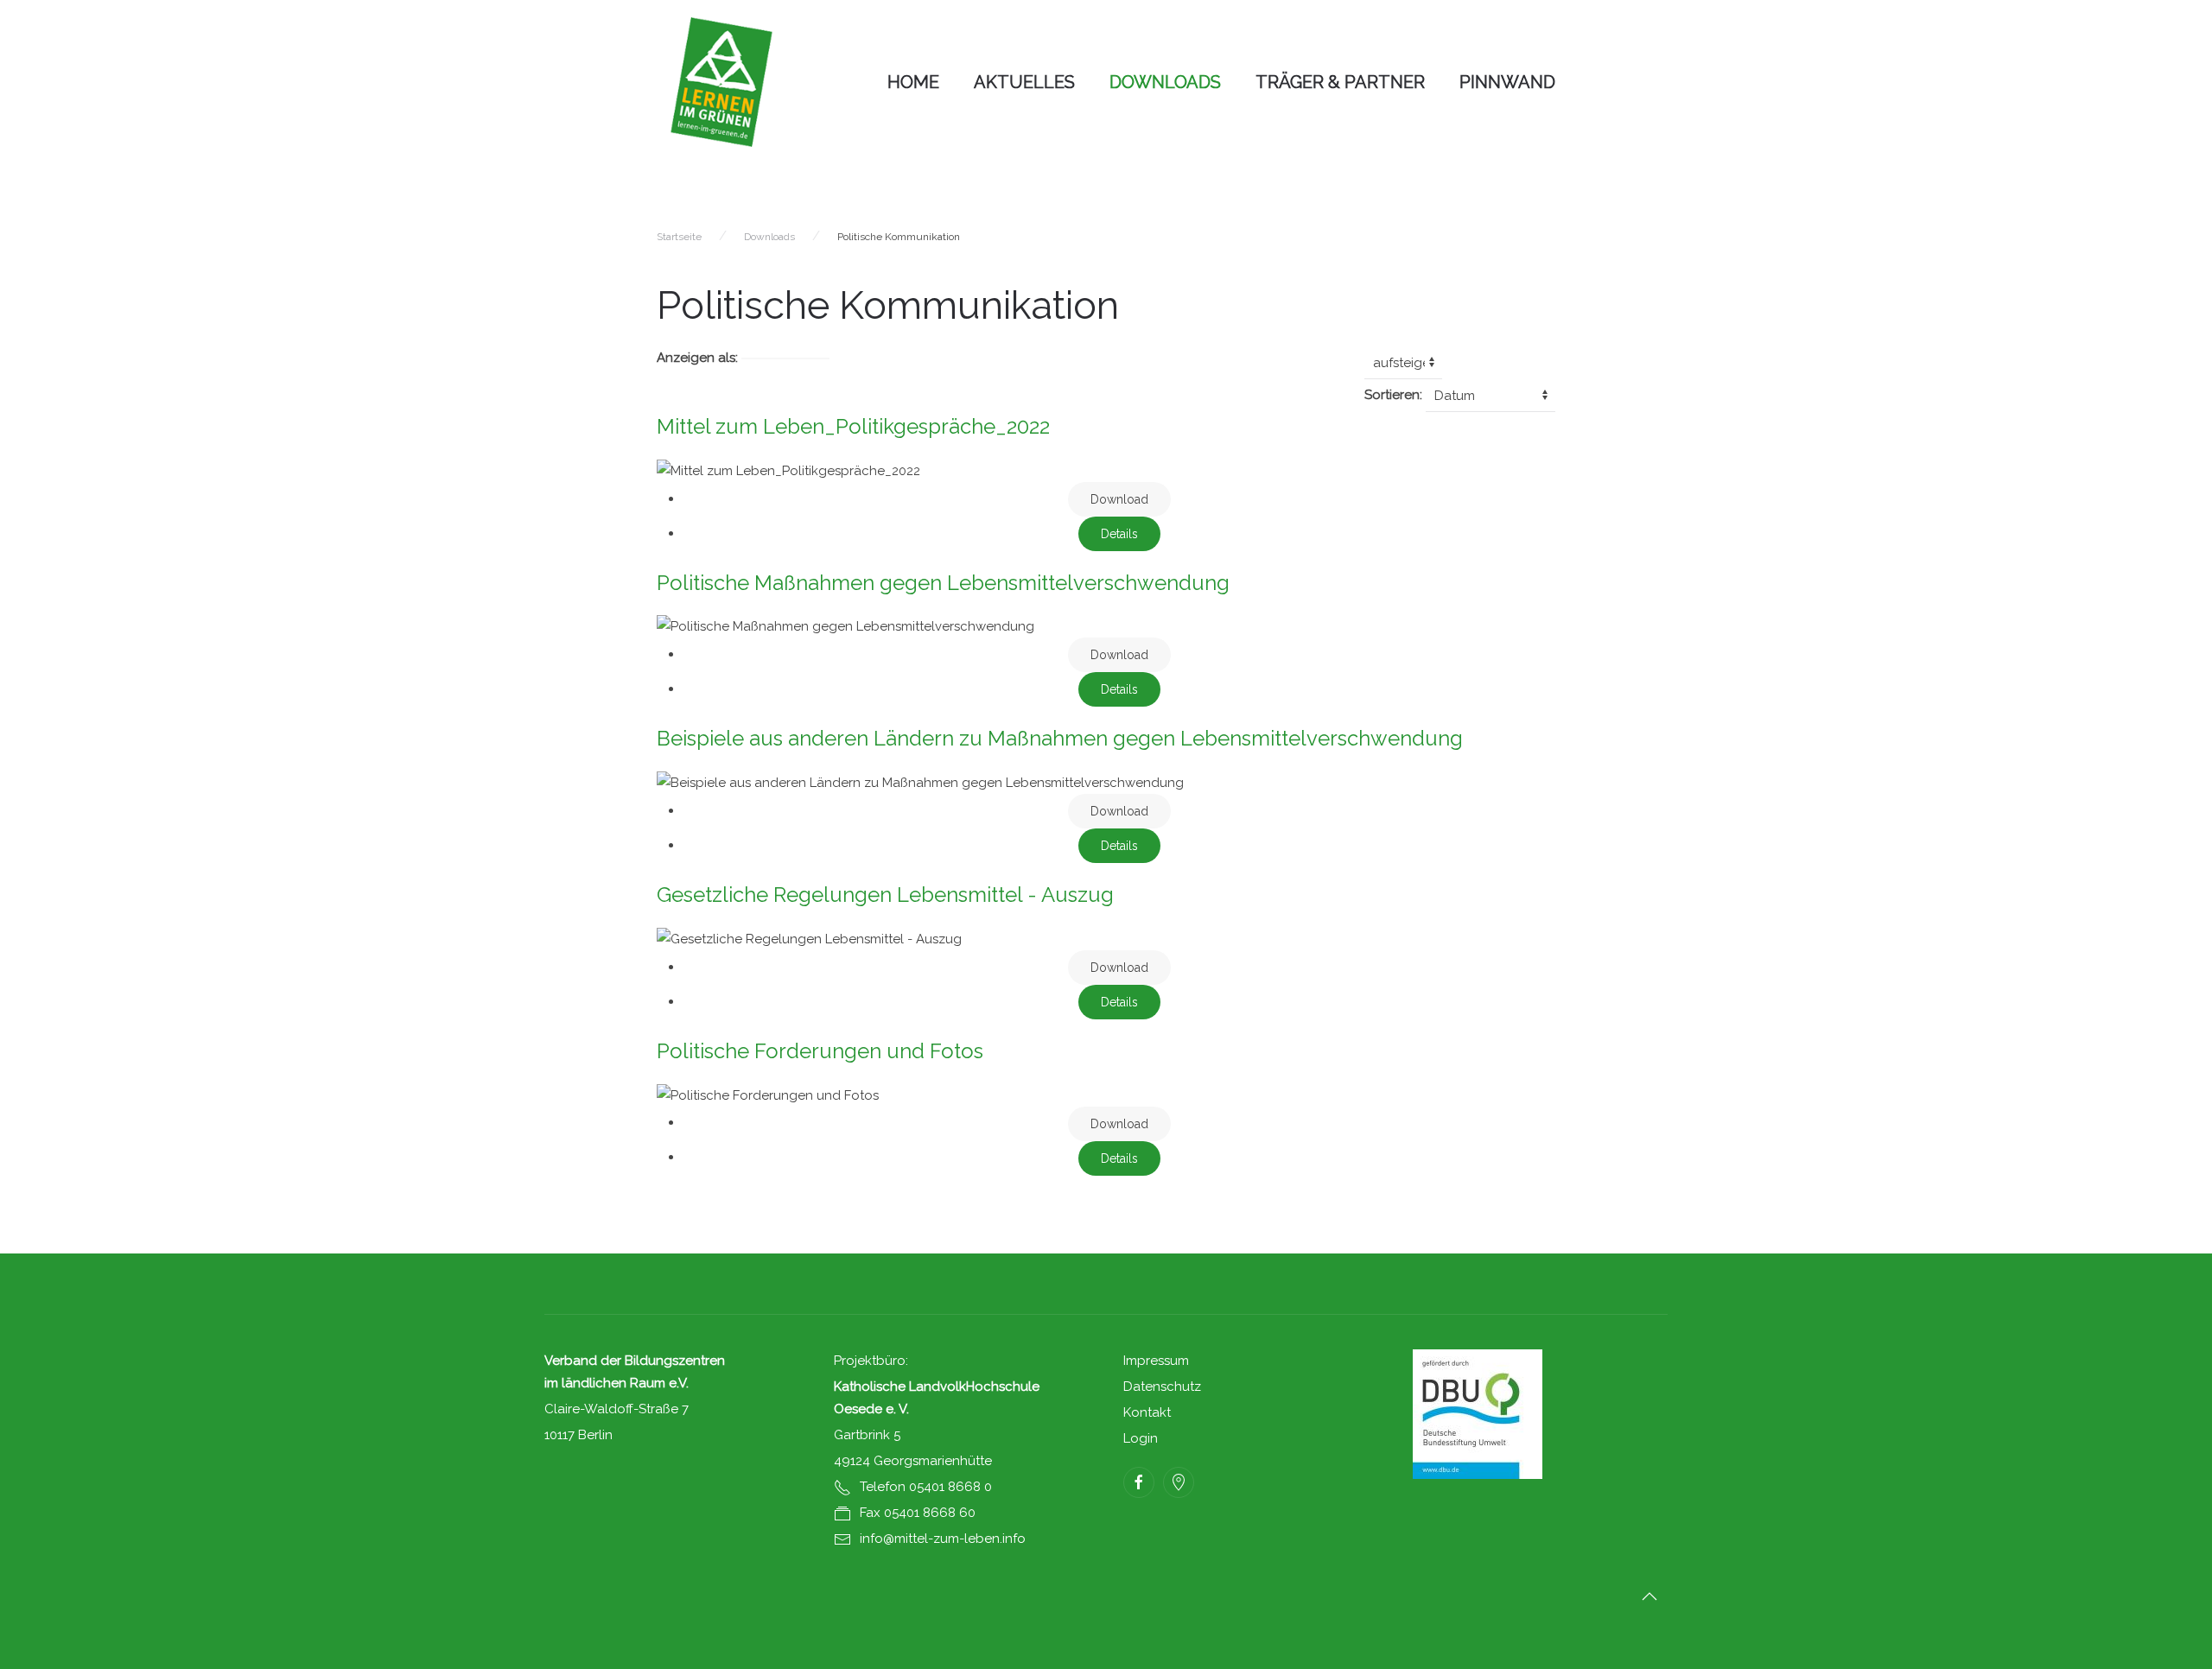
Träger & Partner (1340, 82)
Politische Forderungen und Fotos (820, 1051)
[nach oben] (1649, 1596)
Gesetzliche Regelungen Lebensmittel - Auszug (885, 895)
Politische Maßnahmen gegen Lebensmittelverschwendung (943, 583)
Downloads (1165, 82)
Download (1119, 499)
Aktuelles (1024, 82)
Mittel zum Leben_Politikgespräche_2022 (853, 426)
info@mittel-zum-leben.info (943, 1539)
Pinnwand (1507, 82)
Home (913, 82)
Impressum (1156, 1361)
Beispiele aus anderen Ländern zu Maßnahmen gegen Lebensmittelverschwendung (1060, 738)
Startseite (679, 237)
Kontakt (1147, 1412)
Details (1119, 534)
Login (1141, 1438)
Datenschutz (1162, 1387)
